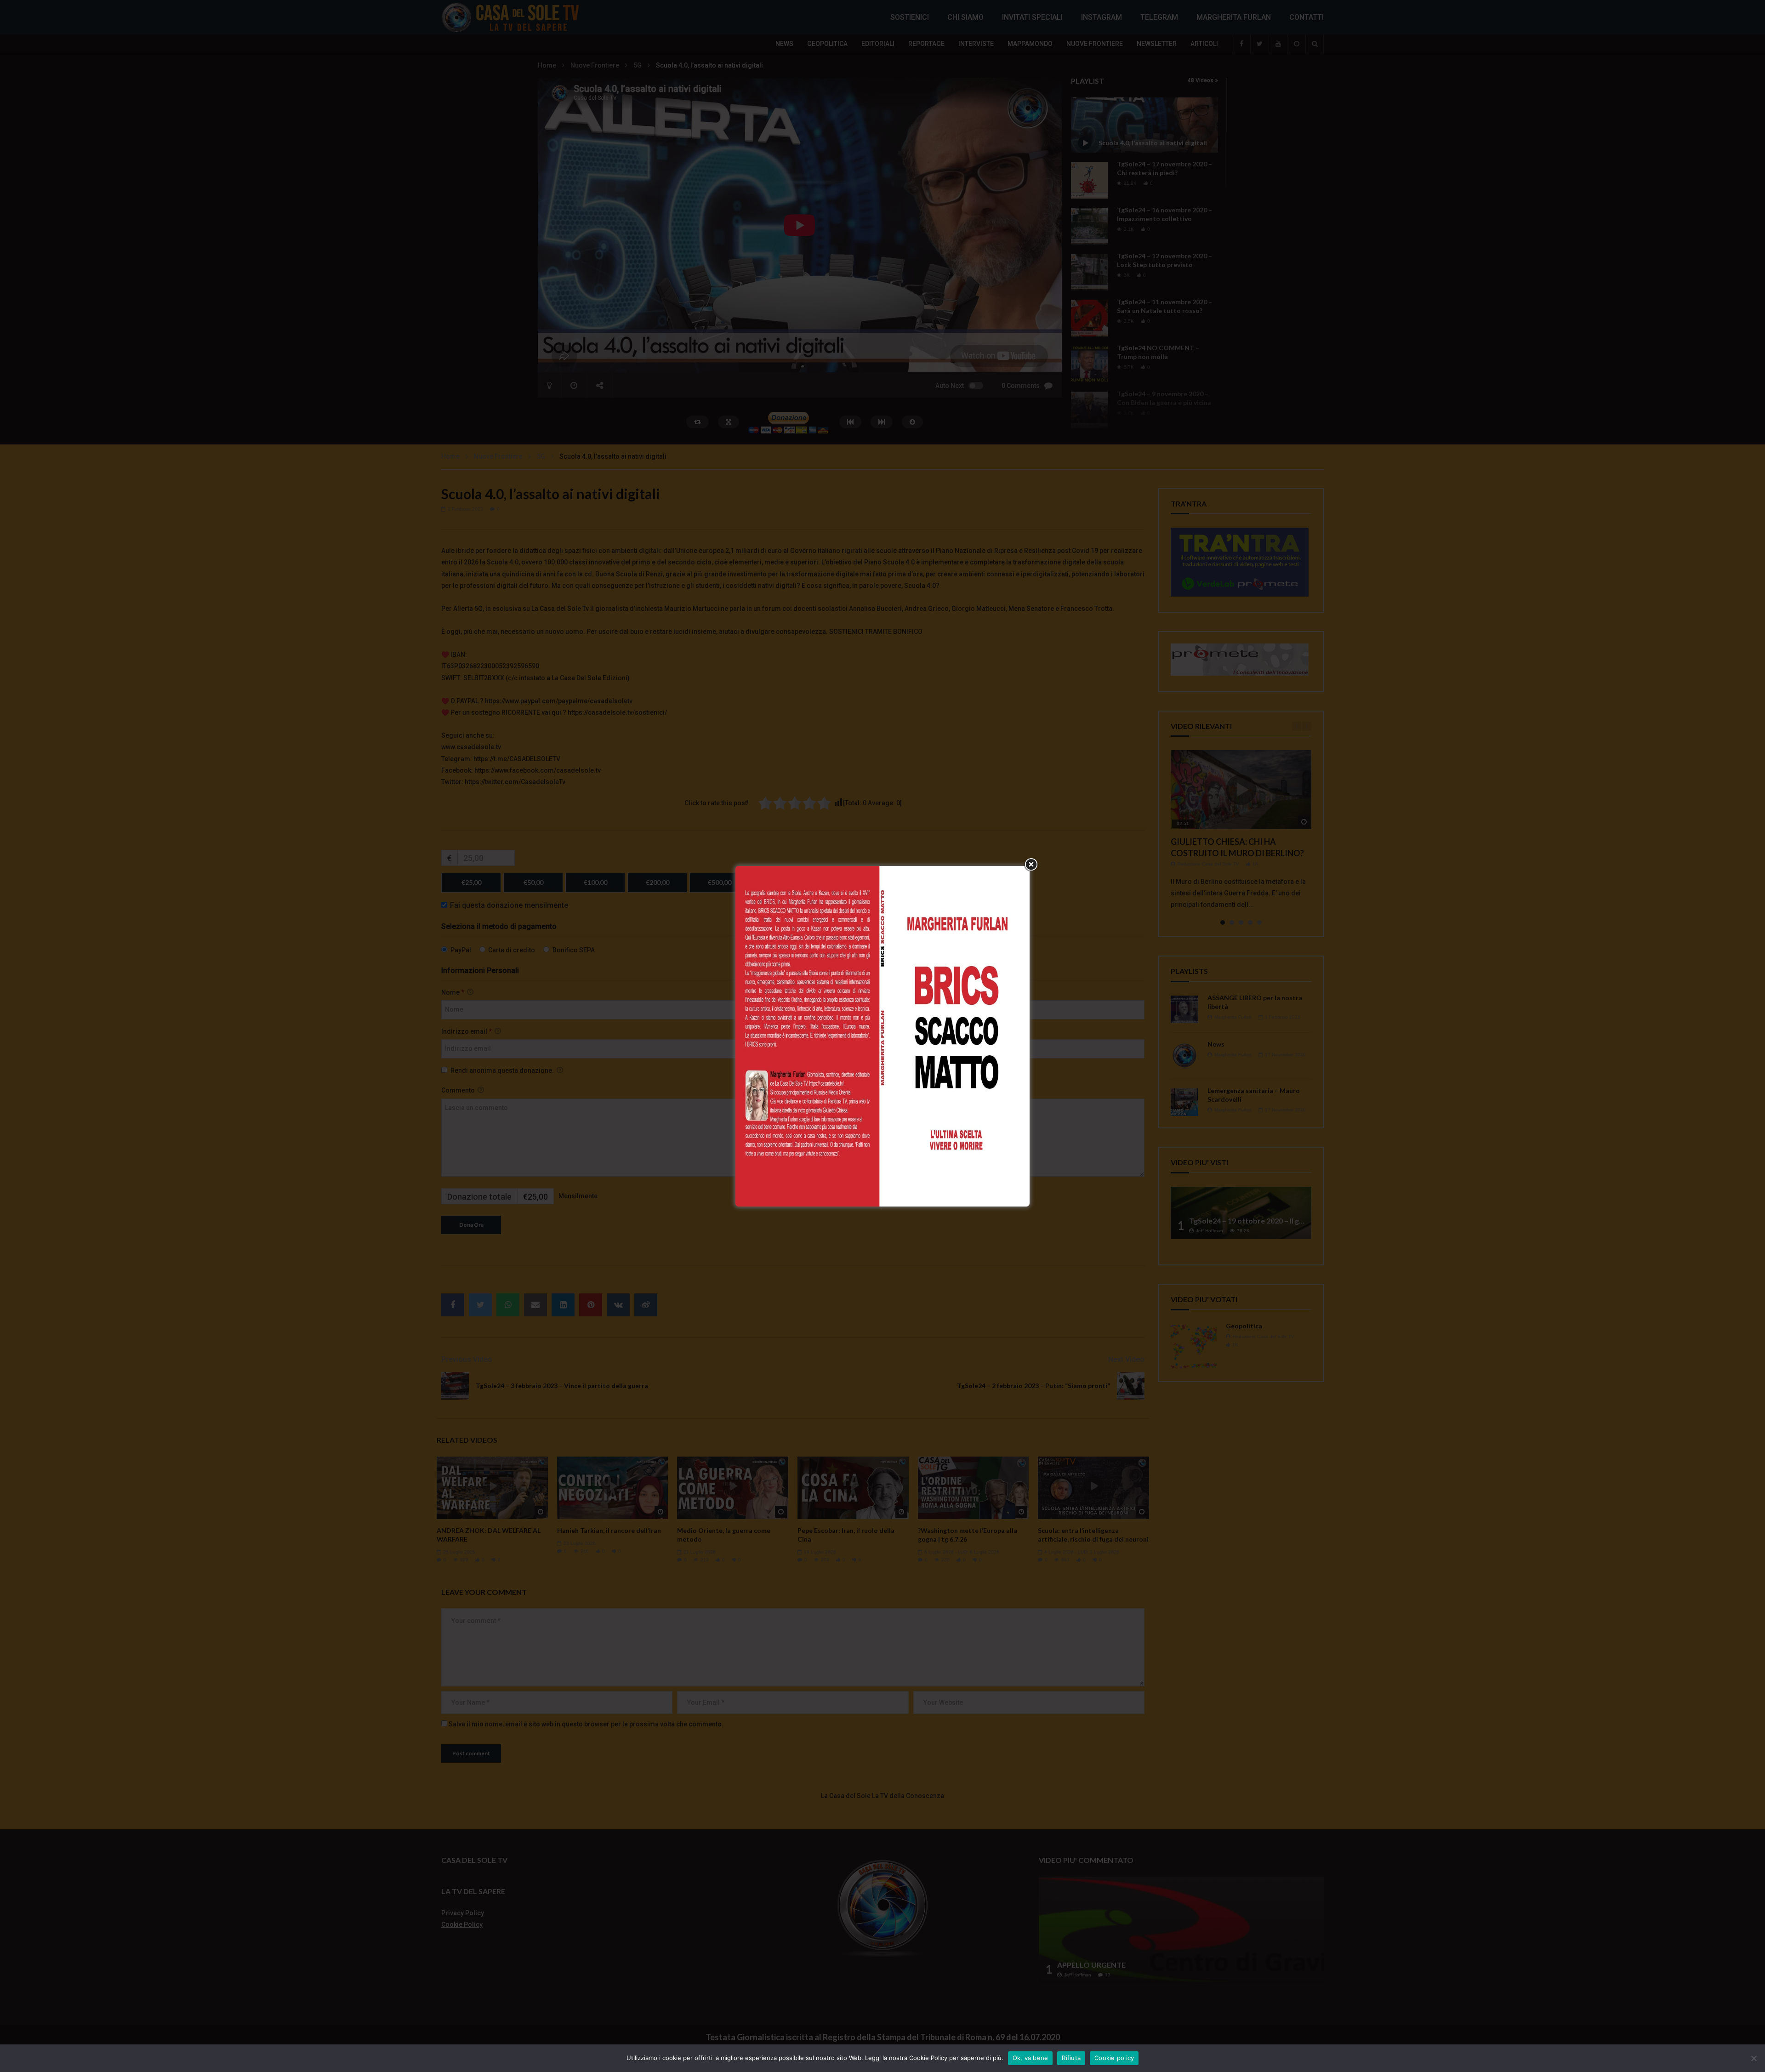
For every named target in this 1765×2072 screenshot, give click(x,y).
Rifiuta (1071, 2058)
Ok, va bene (1031, 2058)
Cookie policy (1114, 2058)
